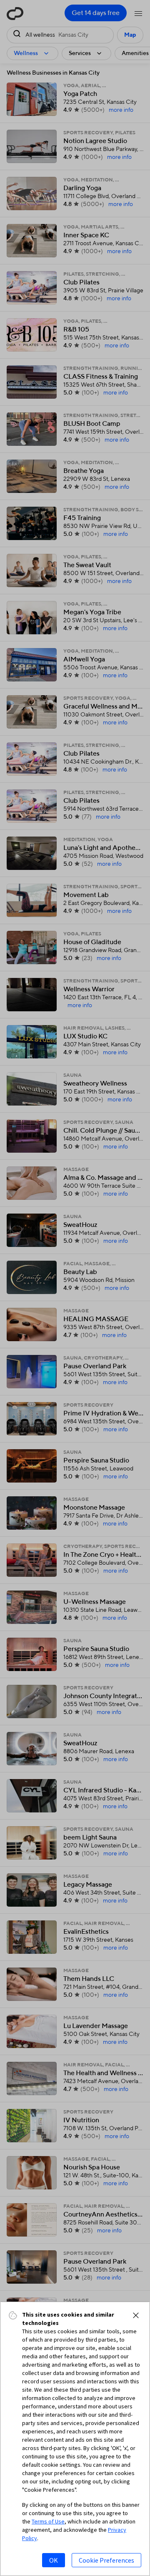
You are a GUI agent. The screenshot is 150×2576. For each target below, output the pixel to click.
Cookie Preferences (106, 2560)
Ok (54, 2560)
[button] (136, 2315)
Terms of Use (48, 2521)
